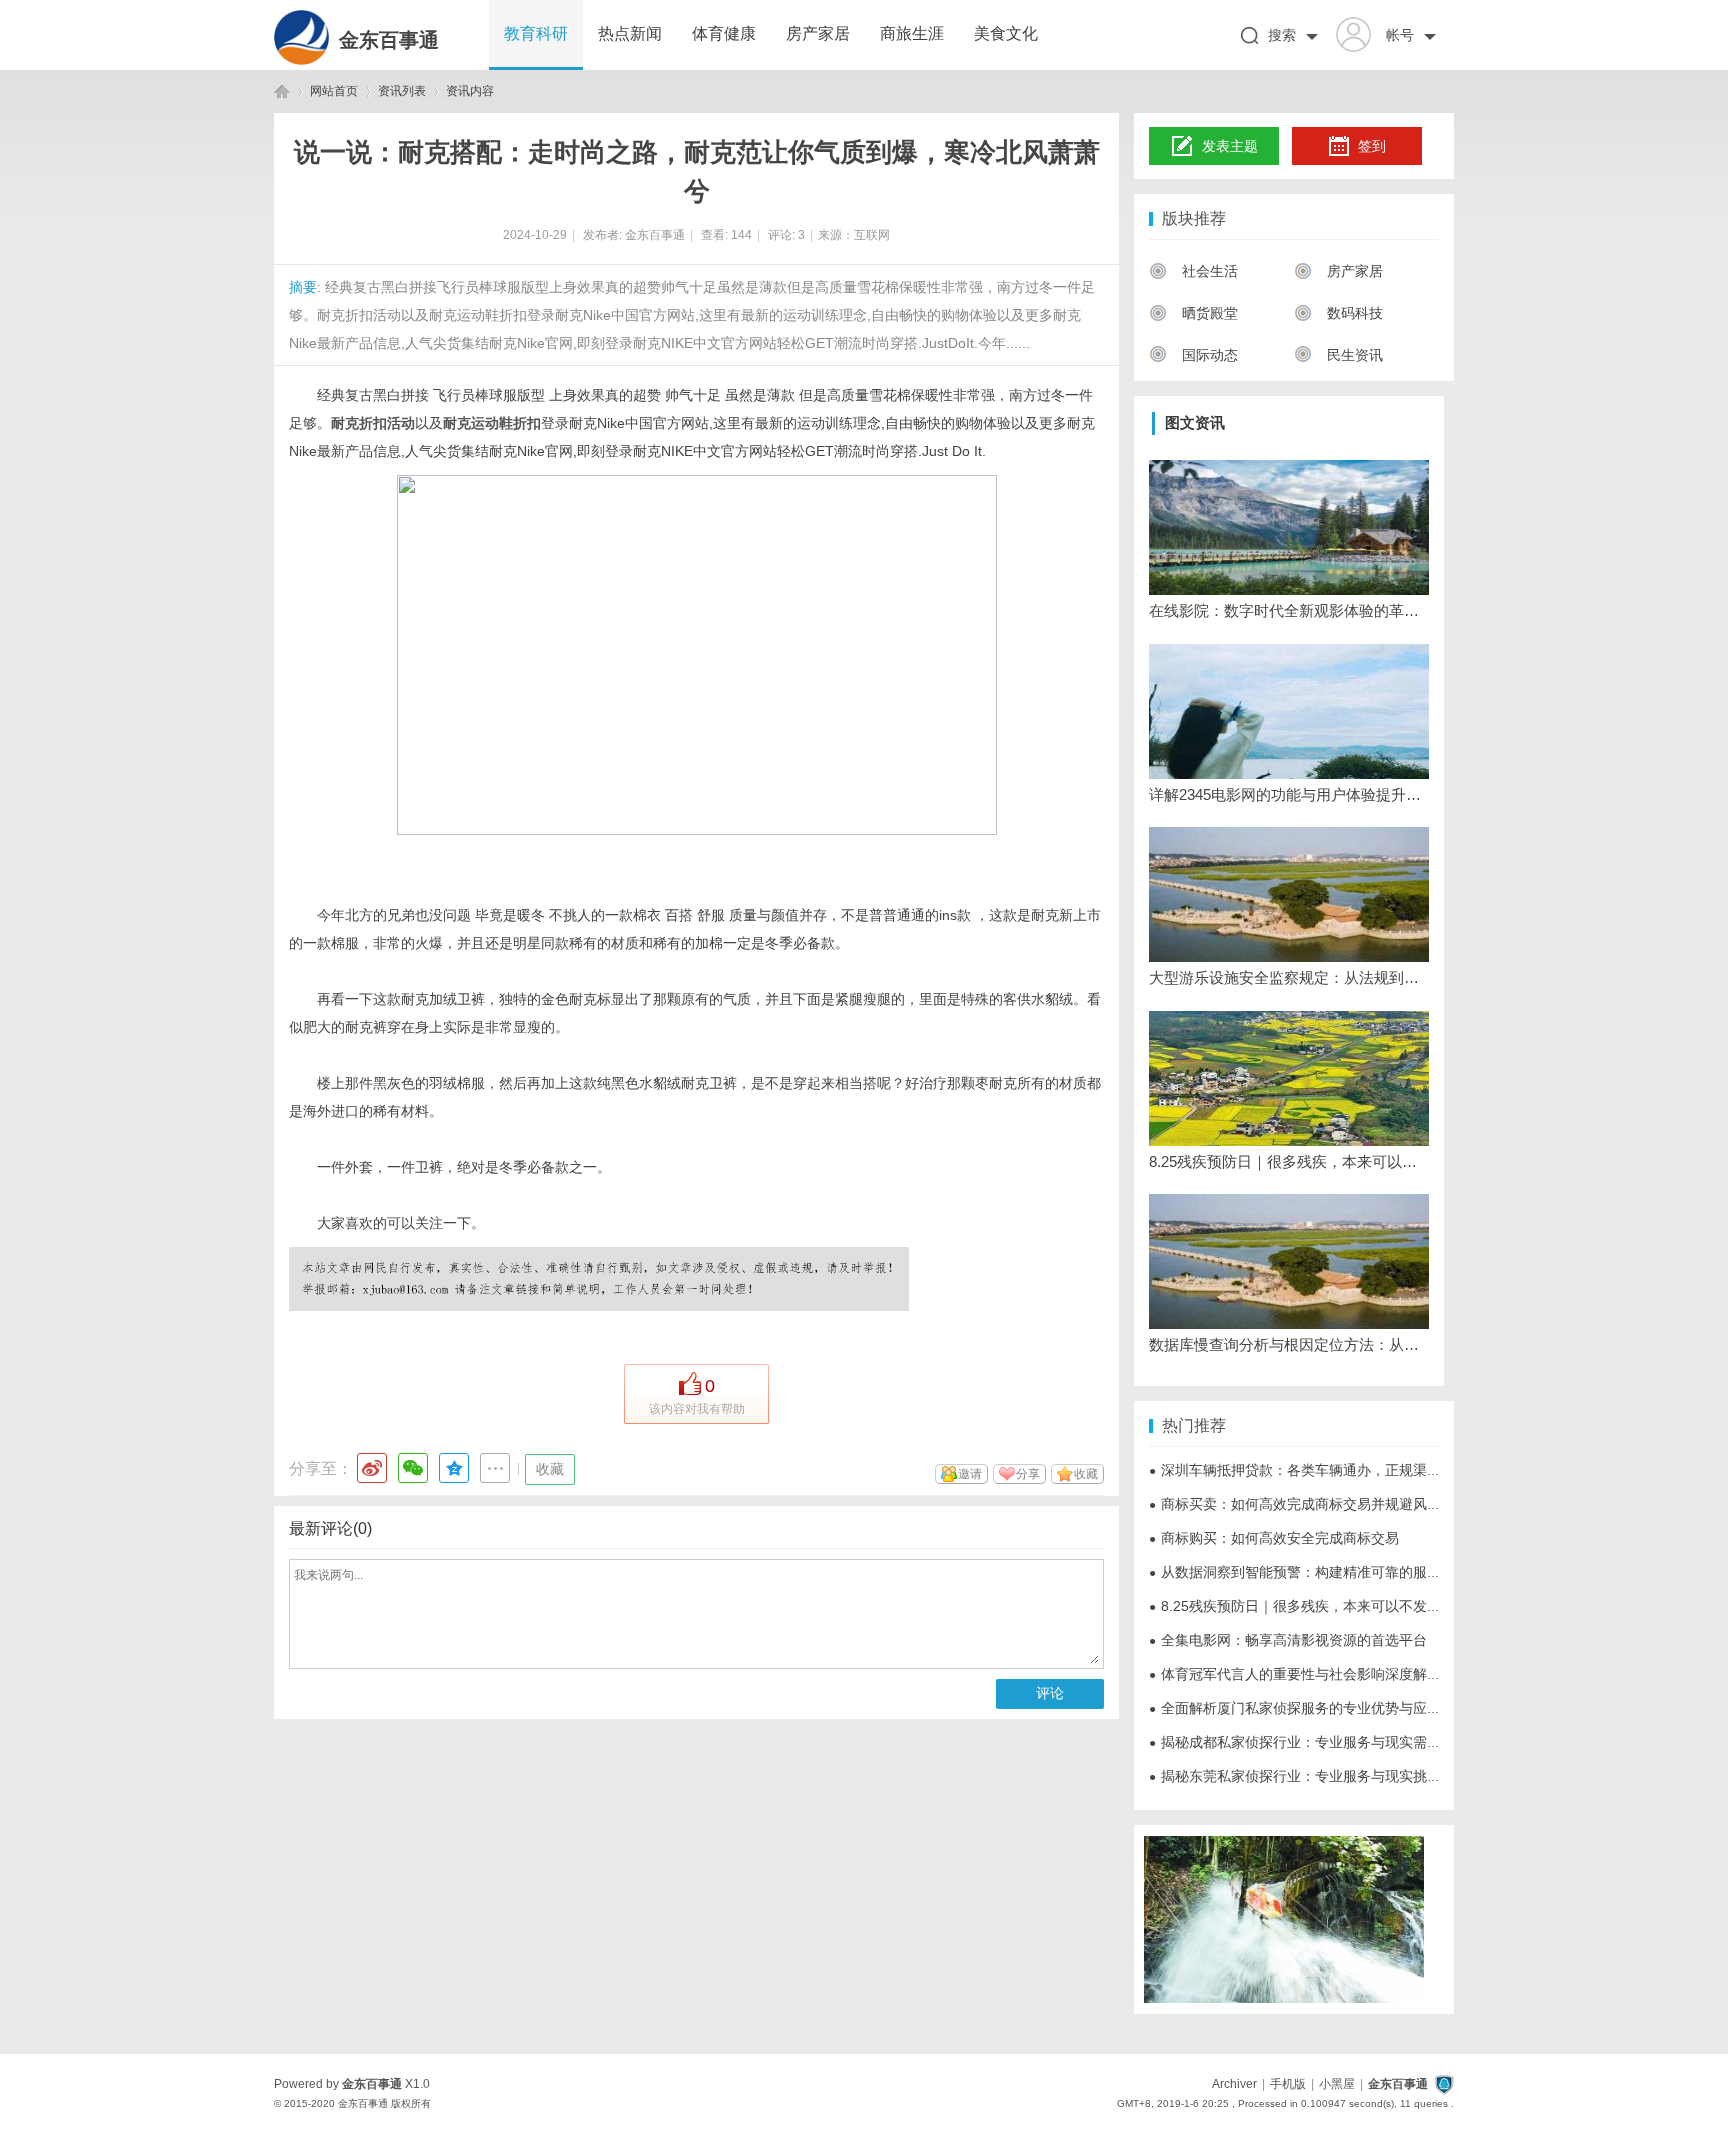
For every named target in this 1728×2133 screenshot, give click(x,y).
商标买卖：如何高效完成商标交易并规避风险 (1295, 1504)
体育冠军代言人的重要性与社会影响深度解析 (1295, 1674)
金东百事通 (389, 40)
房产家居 (818, 33)
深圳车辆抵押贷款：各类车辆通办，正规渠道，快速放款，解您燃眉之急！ (1386, 1470)
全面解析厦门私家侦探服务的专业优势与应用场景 (1309, 1708)
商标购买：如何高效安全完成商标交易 (1274, 1538)
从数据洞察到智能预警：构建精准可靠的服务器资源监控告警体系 (1358, 1572)
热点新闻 (630, 33)
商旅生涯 (912, 33)
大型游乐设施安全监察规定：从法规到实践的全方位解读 (1289, 977)
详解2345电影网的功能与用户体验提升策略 (1289, 794)
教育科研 (536, 33)
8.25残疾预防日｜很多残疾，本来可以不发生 (1289, 1161)
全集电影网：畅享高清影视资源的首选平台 (1288, 1640)
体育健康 (724, 33)
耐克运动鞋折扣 (492, 423)
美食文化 (1006, 33)
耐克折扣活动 (373, 423)
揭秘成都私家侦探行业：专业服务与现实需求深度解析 (1323, 1742)
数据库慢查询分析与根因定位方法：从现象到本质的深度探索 (1289, 1344)
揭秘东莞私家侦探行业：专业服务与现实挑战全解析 (1316, 1776)
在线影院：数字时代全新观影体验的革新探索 (1289, 610)
